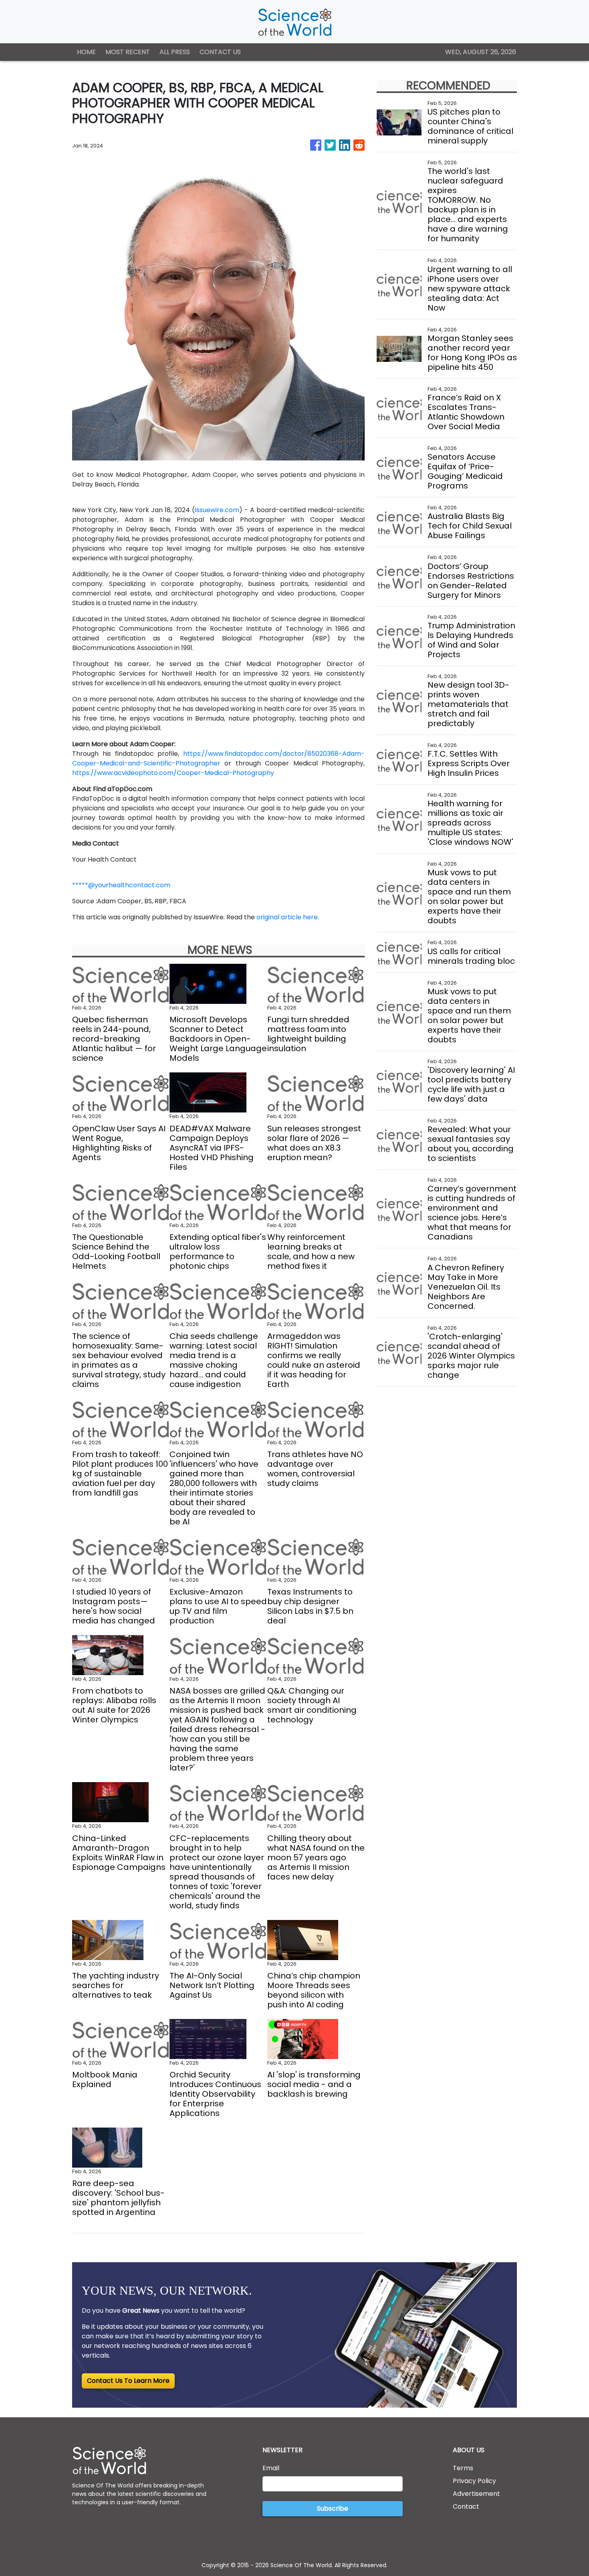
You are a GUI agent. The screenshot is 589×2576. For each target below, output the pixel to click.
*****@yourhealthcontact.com (121, 885)
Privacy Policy (474, 2481)
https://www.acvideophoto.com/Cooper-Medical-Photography (173, 773)
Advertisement (476, 2494)
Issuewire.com (217, 510)
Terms (463, 2468)
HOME (86, 52)
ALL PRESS (175, 52)
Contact (466, 2506)
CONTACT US (220, 52)
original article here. (288, 917)
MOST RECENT (128, 52)
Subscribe (333, 2508)
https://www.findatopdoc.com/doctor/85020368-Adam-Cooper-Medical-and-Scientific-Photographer (218, 758)
